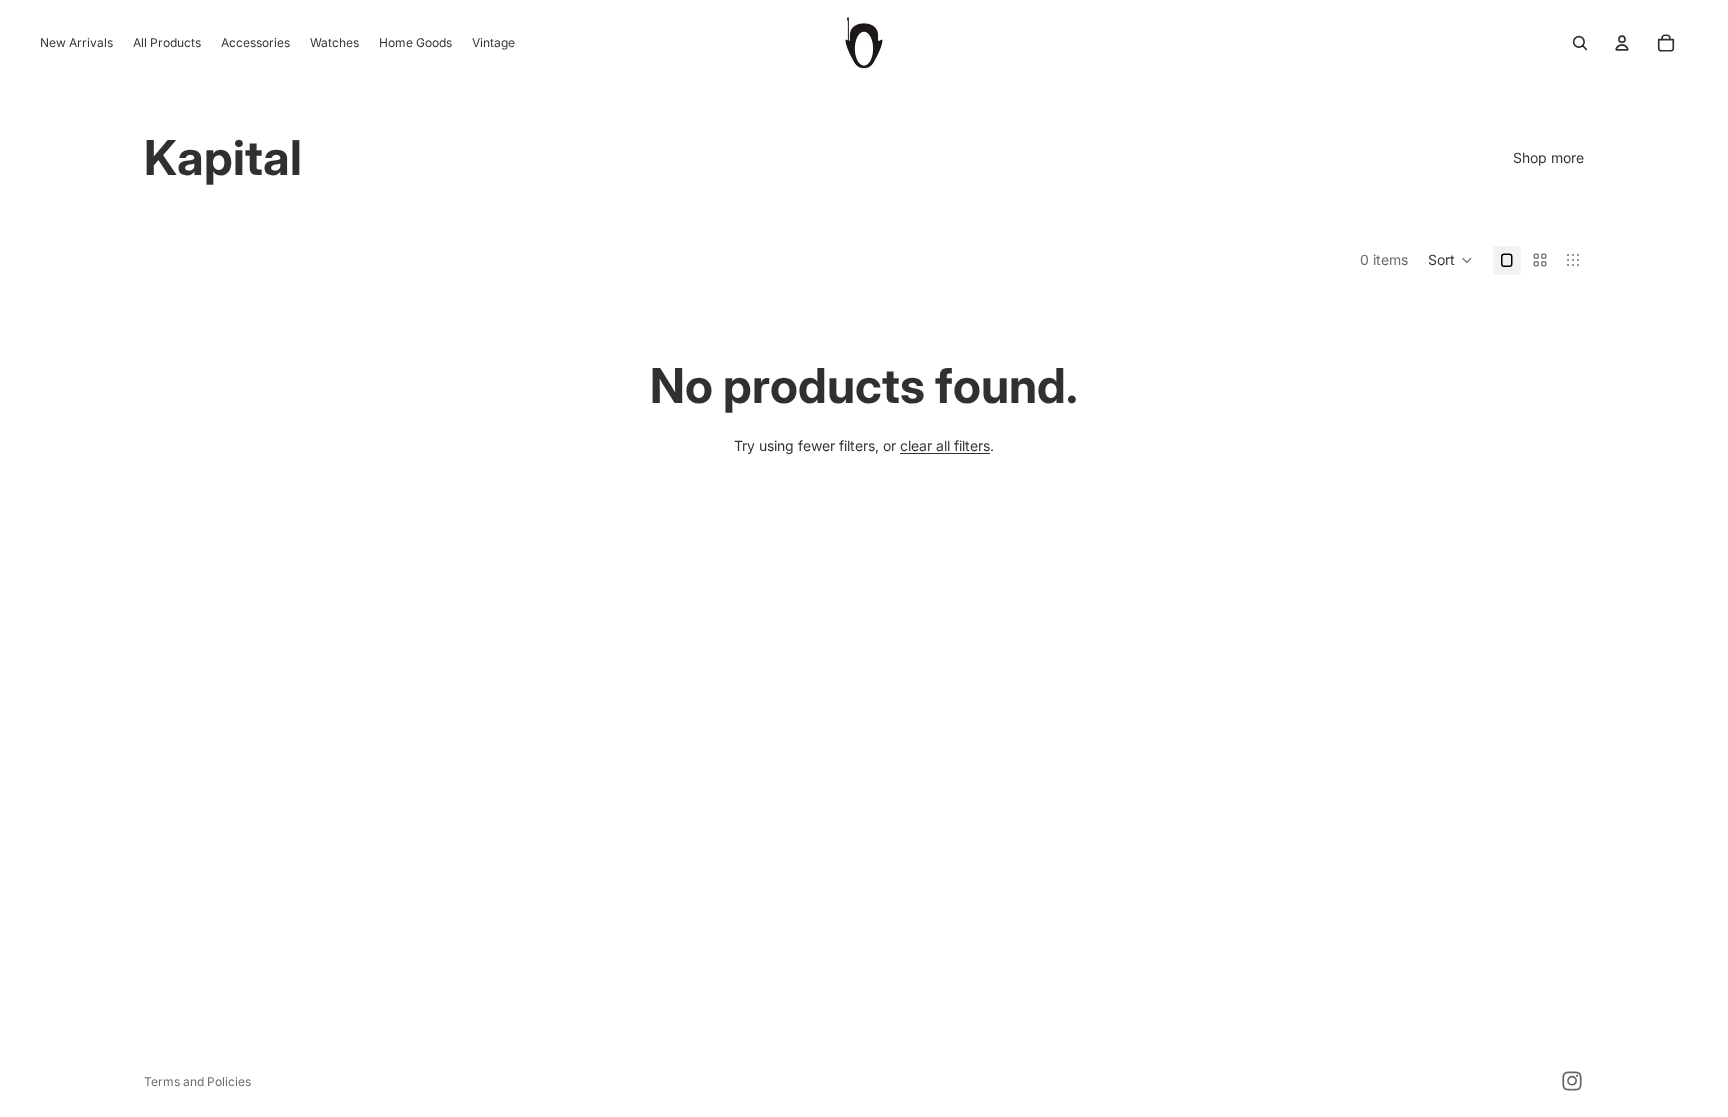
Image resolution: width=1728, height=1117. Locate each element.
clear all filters (945, 445)
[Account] (1622, 43)
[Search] (1580, 43)
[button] (1450, 260)
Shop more (1548, 157)
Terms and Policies (197, 1081)
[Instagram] (1572, 1081)
